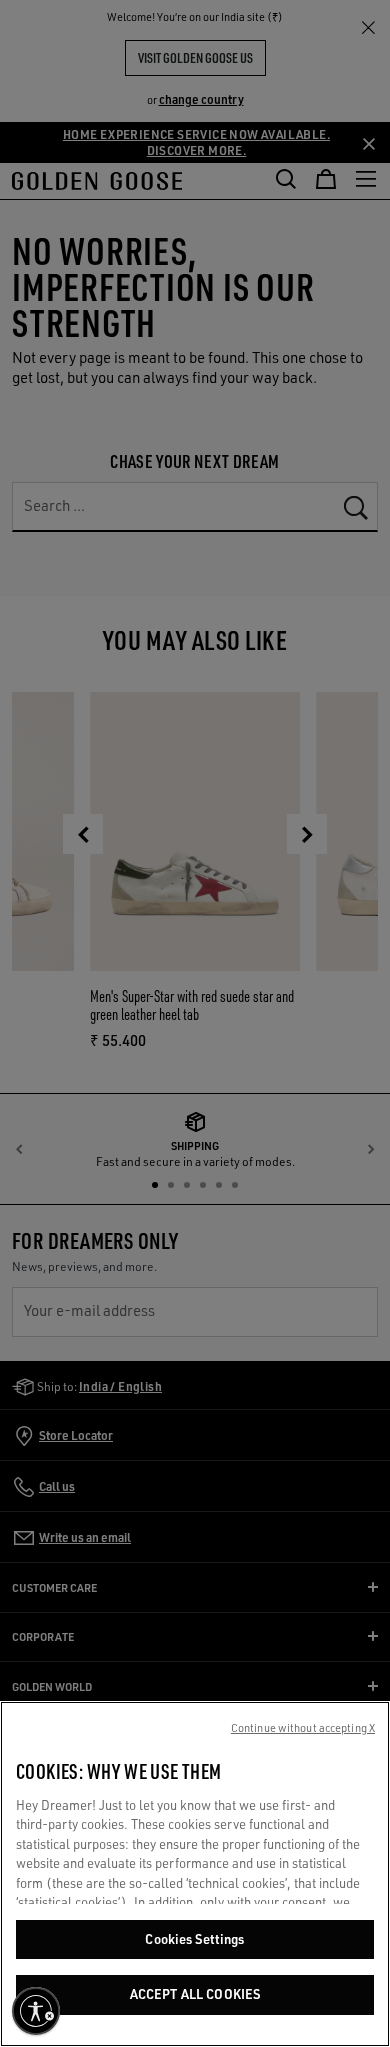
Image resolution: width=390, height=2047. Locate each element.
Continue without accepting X (303, 1728)
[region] (195, 1874)
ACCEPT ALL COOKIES (195, 1994)
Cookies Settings (194, 1939)
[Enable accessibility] (36, 2011)
